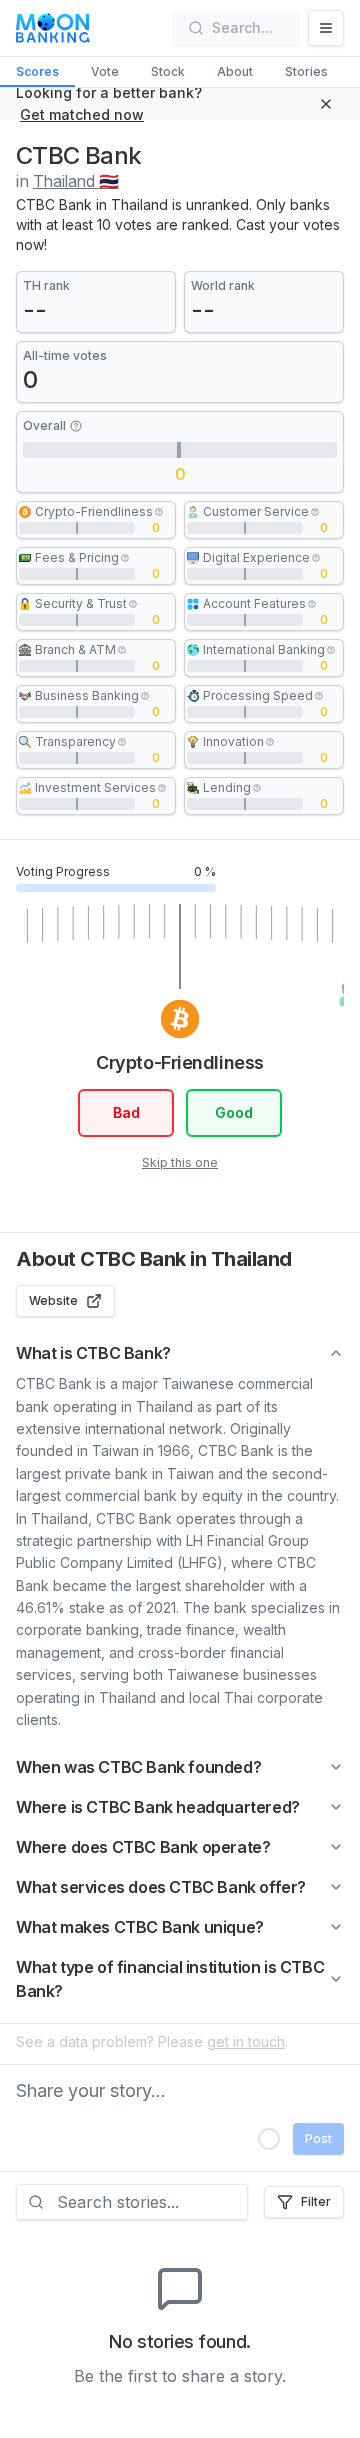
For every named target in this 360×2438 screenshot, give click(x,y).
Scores (37, 71)
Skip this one (180, 1162)
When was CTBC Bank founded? (138, 1767)
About (235, 71)
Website (53, 1300)
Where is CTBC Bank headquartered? (158, 1807)
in (67, 181)
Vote (105, 71)
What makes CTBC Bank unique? (140, 1927)
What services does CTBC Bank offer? (161, 1887)
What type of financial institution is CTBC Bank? (170, 1979)
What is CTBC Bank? (93, 1353)
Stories (306, 71)
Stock (168, 71)
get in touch (246, 2041)
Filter (316, 2201)
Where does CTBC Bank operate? (143, 1847)
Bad (126, 1112)
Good (234, 1112)
